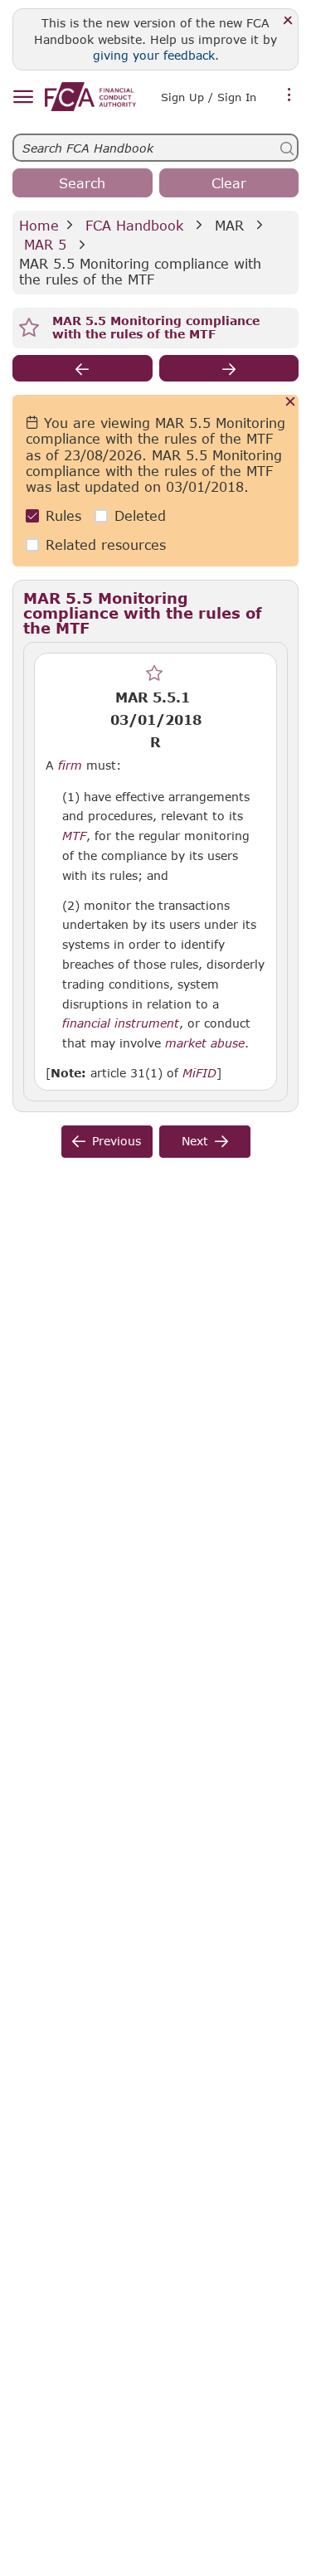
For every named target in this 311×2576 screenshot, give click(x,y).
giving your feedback (154, 55)
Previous (117, 1141)
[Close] (288, 21)
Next (195, 1141)
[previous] (83, 368)
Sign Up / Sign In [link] (209, 97)
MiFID (199, 1073)
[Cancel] (291, 403)
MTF (74, 836)
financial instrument (121, 1023)
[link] (90, 97)
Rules (63, 515)
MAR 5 (45, 244)
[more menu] (289, 95)
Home (39, 225)
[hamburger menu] (23, 97)
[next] (229, 368)
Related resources (106, 544)
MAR (229, 225)
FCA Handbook (134, 225)
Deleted (140, 515)
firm (70, 766)
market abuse (205, 1043)
